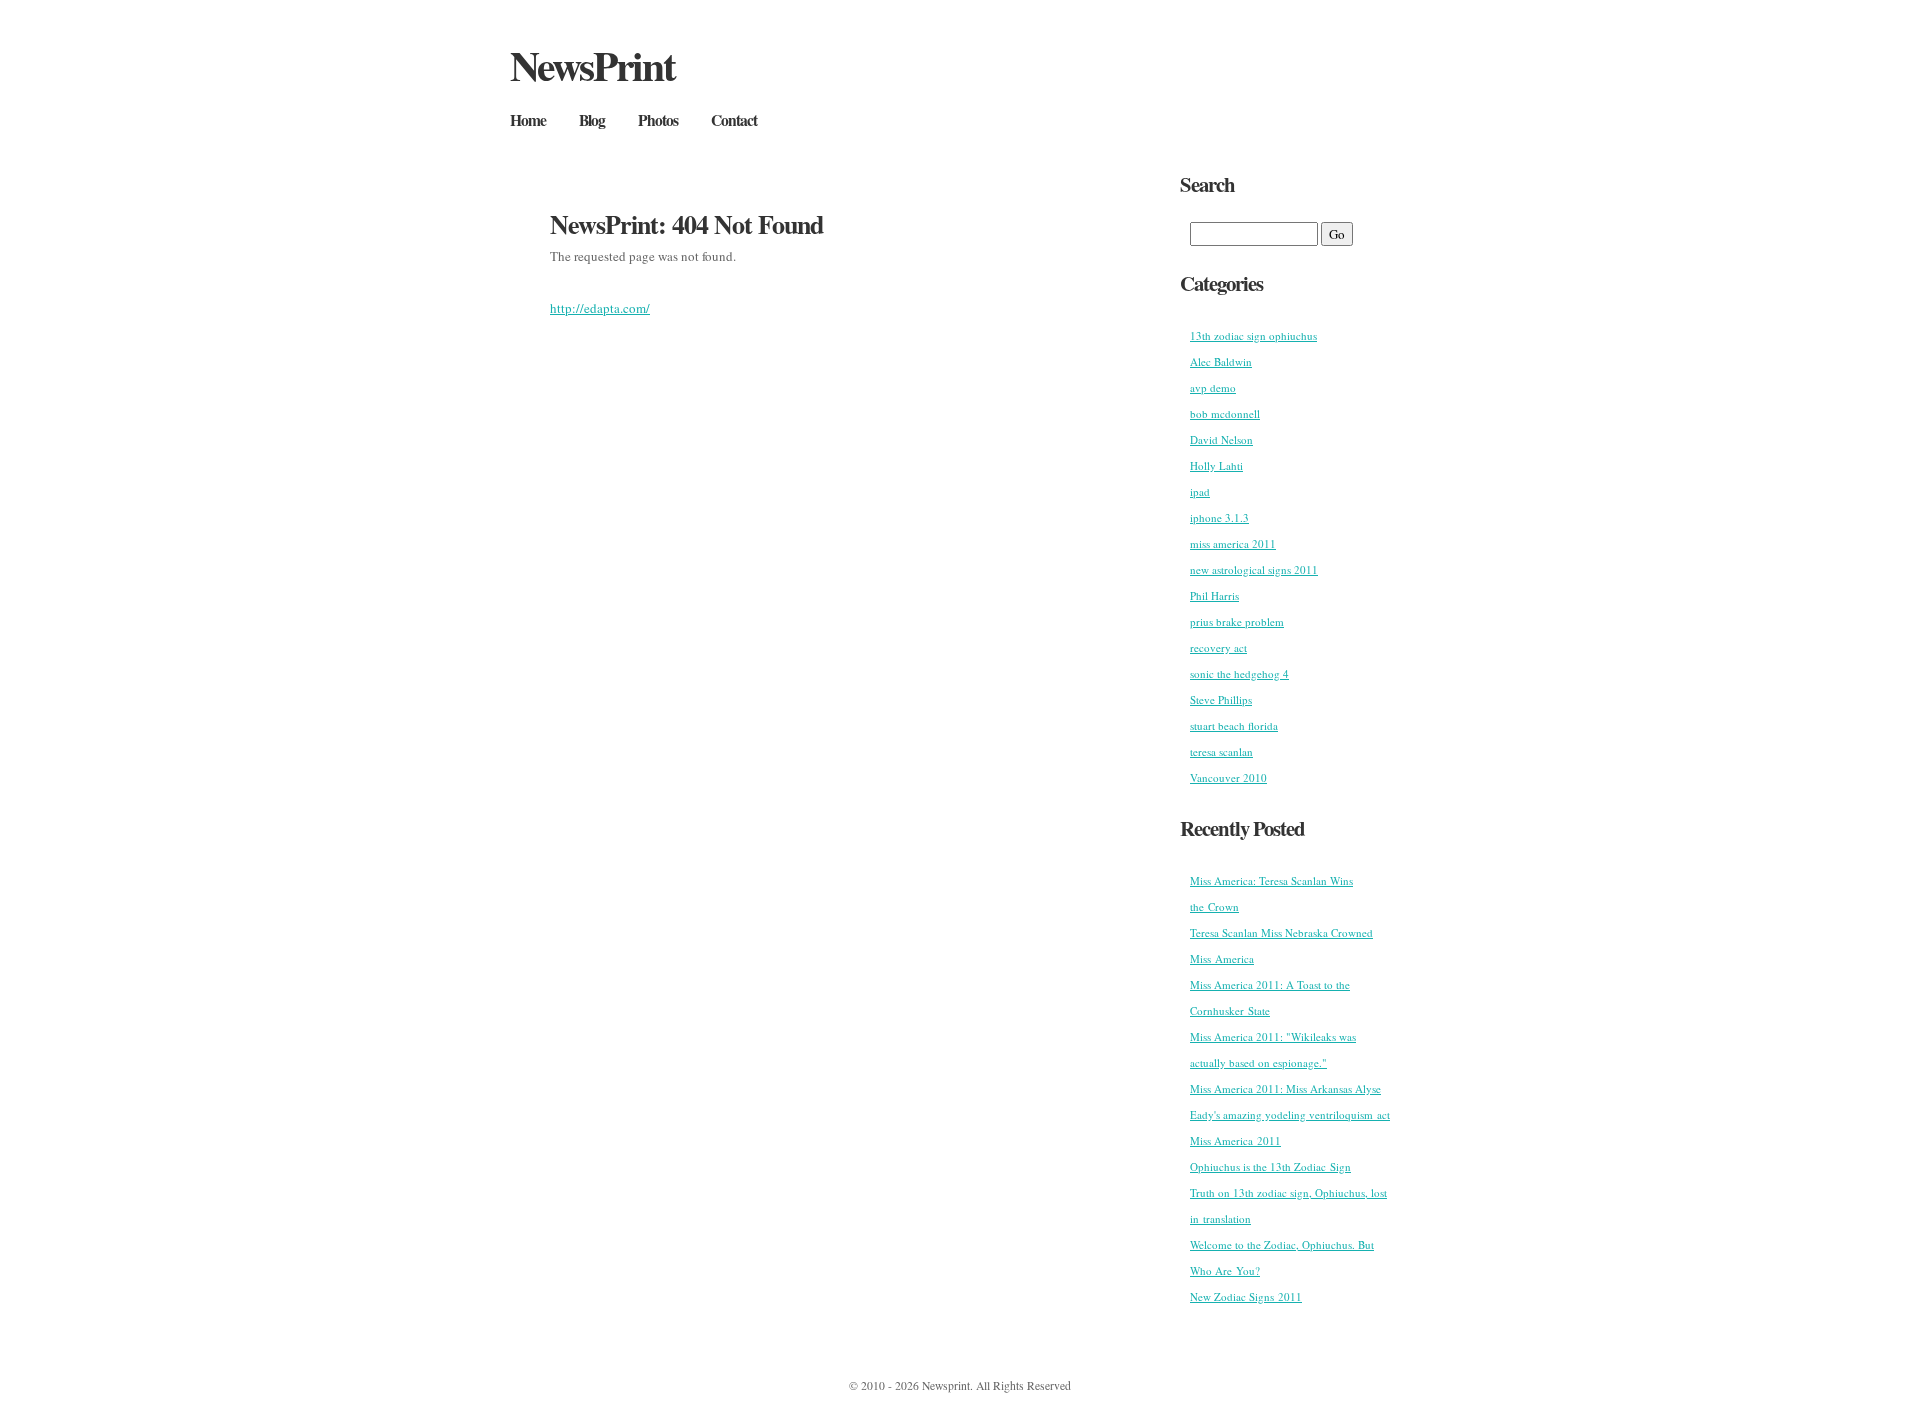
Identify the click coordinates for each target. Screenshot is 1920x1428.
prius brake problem (1237, 621)
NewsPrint (592, 64)
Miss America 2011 (1235, 1140)
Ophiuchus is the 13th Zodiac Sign (1270, 1166)
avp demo (1213, 387)
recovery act (1218, 647)
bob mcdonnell (1225, 413)
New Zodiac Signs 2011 (1246, 1296)
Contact (734, 120)
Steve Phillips (1221, 699)
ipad (1200, 491)
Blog (592, 120)
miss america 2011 (1233, 543)
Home (528, 120)
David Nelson (1221, 439)
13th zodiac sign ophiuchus (1253, 335)
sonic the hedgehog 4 (1239, 673)
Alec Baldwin (1221, 361)
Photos (658, 120)
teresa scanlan (1221, 751)
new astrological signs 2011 (1254, 569)
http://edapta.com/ (600, 308)
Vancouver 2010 (1228, 777)
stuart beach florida (1234, 725)
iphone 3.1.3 (1219, 517)
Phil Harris (1214, 595)
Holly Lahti (1216, 465)
